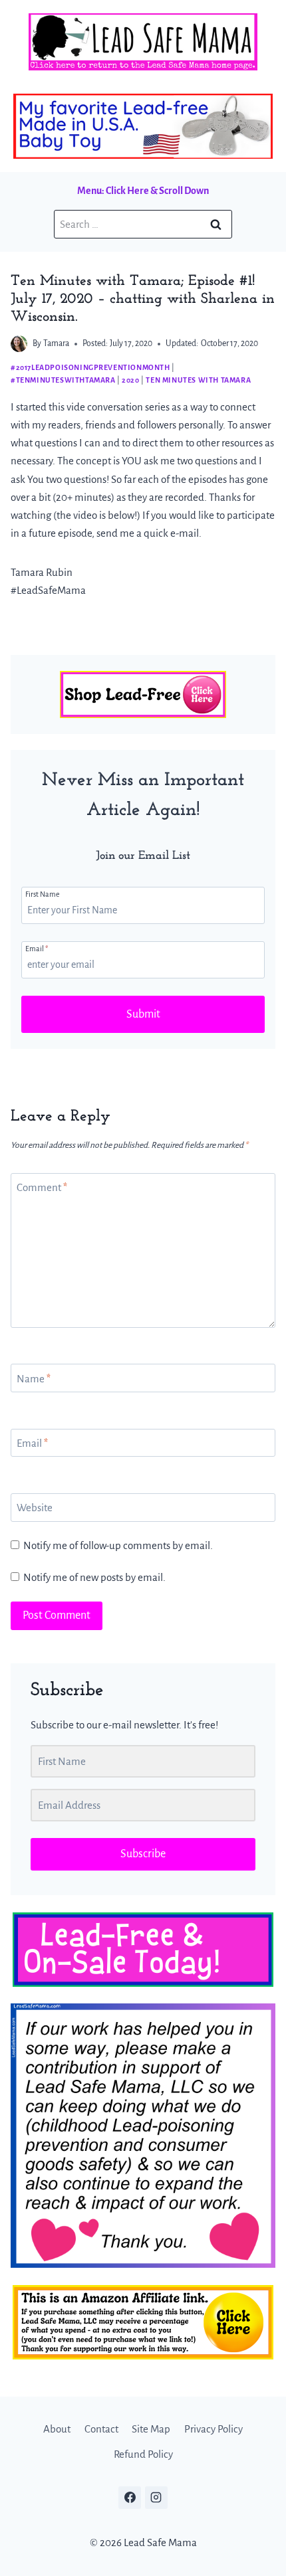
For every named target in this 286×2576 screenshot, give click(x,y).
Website (35, 1508)
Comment (42, 1187)
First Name (43, 894)
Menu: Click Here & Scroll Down (143, 191)
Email (37, 949)
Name (34, 1379)
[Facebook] (130, 2498)
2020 (130, 380)
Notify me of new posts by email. (94, 1577)
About (57, 2429)
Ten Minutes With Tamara (198, 380)
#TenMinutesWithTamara (63, 380)
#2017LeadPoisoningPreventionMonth (90, 367)
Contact (101, 2429)
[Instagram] (156, 2498)
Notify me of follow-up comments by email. (118, 1545)
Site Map (151, 2429)
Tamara (56, 343)
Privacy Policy (214, 2429)
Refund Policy (143, 2454)
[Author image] (19, 344)
